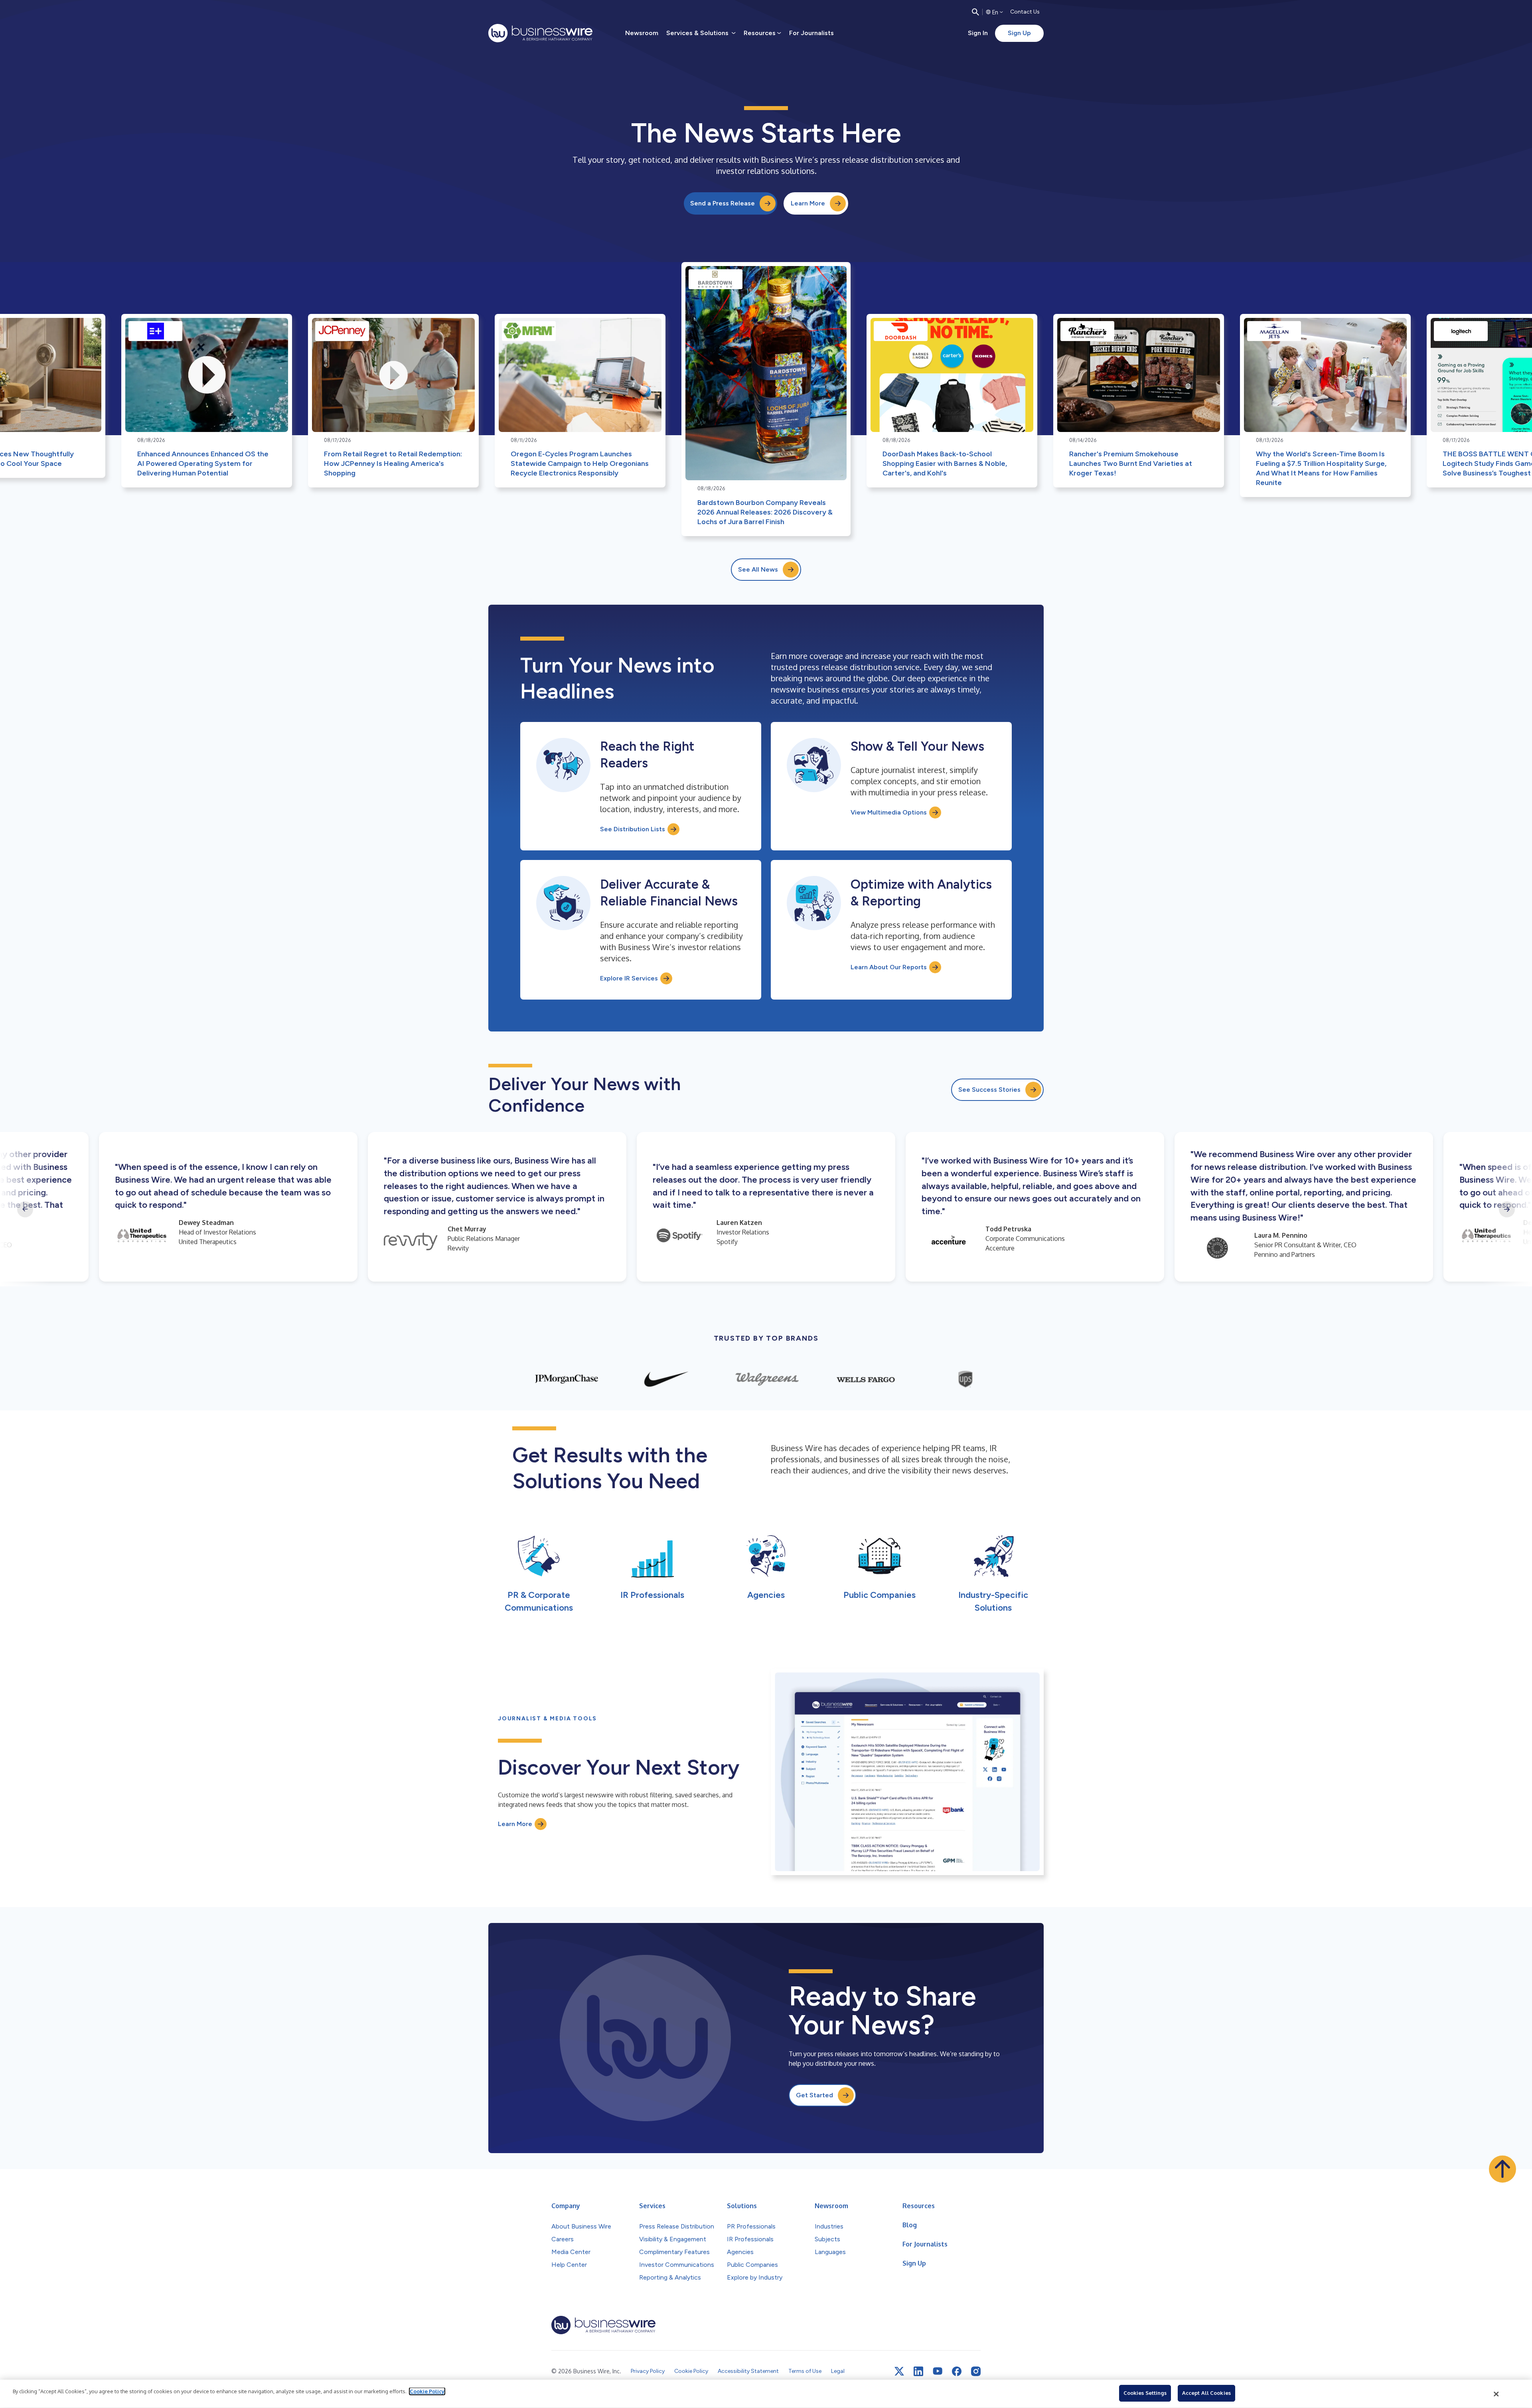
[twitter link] (899, 2371)
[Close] (1496, 2394)
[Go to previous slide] (25, 1209)
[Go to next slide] (1507, 1209)
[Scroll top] (1502, 2169)
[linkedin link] (918, 2371)
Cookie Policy (427, 2391)
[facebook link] (957, 2371)
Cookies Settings (1145, 2393)
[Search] (975, 12)
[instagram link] (976, 2371)
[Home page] (540, 33)
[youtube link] (938, 2371)
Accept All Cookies (1206, 2393)
